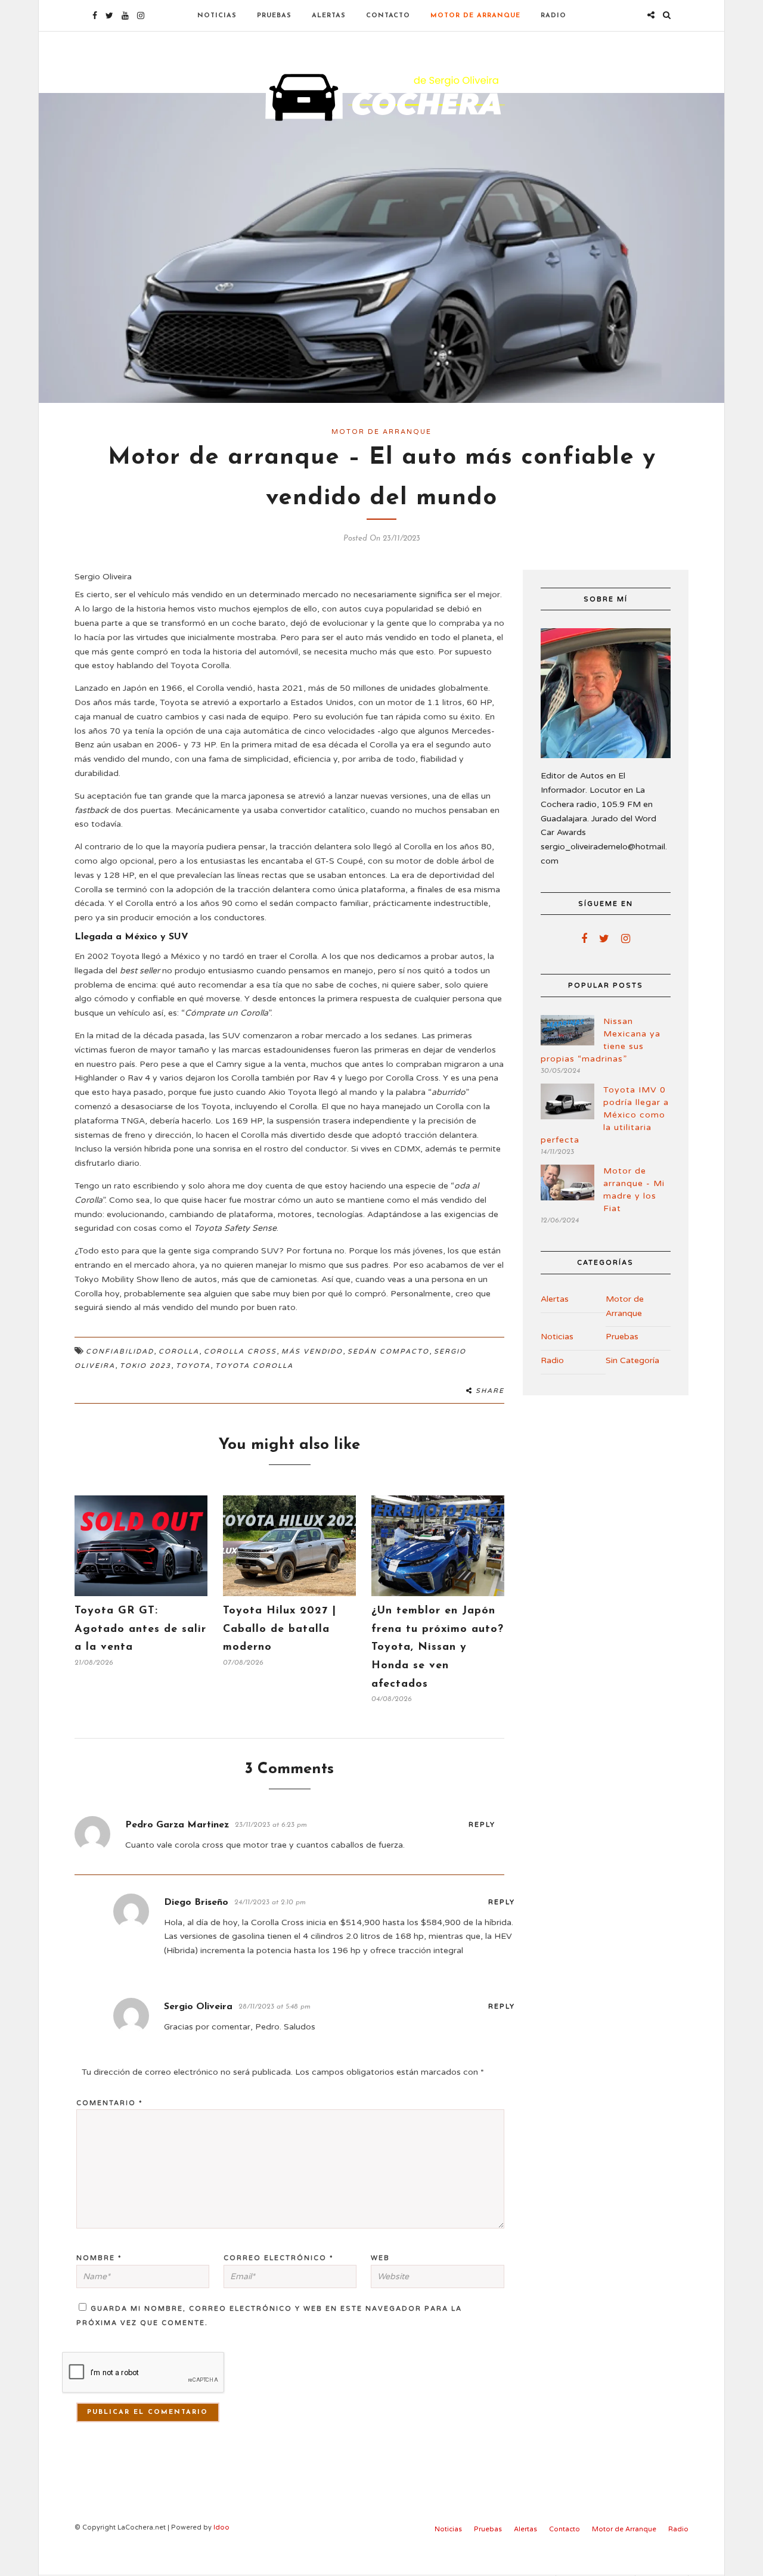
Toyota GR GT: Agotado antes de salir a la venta (140, 1629)
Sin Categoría (632, 1360)
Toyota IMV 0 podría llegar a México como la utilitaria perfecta (605, 1115)
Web (380, 2258)
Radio (553, 16)
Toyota (193, 1366)
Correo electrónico (279, 2258)
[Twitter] (604, 939)
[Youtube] (125, 15)
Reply (482, 1825)
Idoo (221, 2527)
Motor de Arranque (475, 16)
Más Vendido (312, 1351)
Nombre (99, 2258)
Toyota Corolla (254, 1366)
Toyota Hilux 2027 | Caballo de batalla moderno (280, 1629)
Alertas (329, 16)
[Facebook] (584, 939)
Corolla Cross (240, 1351)
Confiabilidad (120, 1351)
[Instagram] (141, 15)
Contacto (388, 16)
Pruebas (274, 16)
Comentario (110, 2103)
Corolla (179, 1351)
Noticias (217, 16)
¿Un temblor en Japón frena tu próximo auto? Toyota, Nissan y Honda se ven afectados (438, 1647)
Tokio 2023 (145, 1366)
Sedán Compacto (388, 1351)
